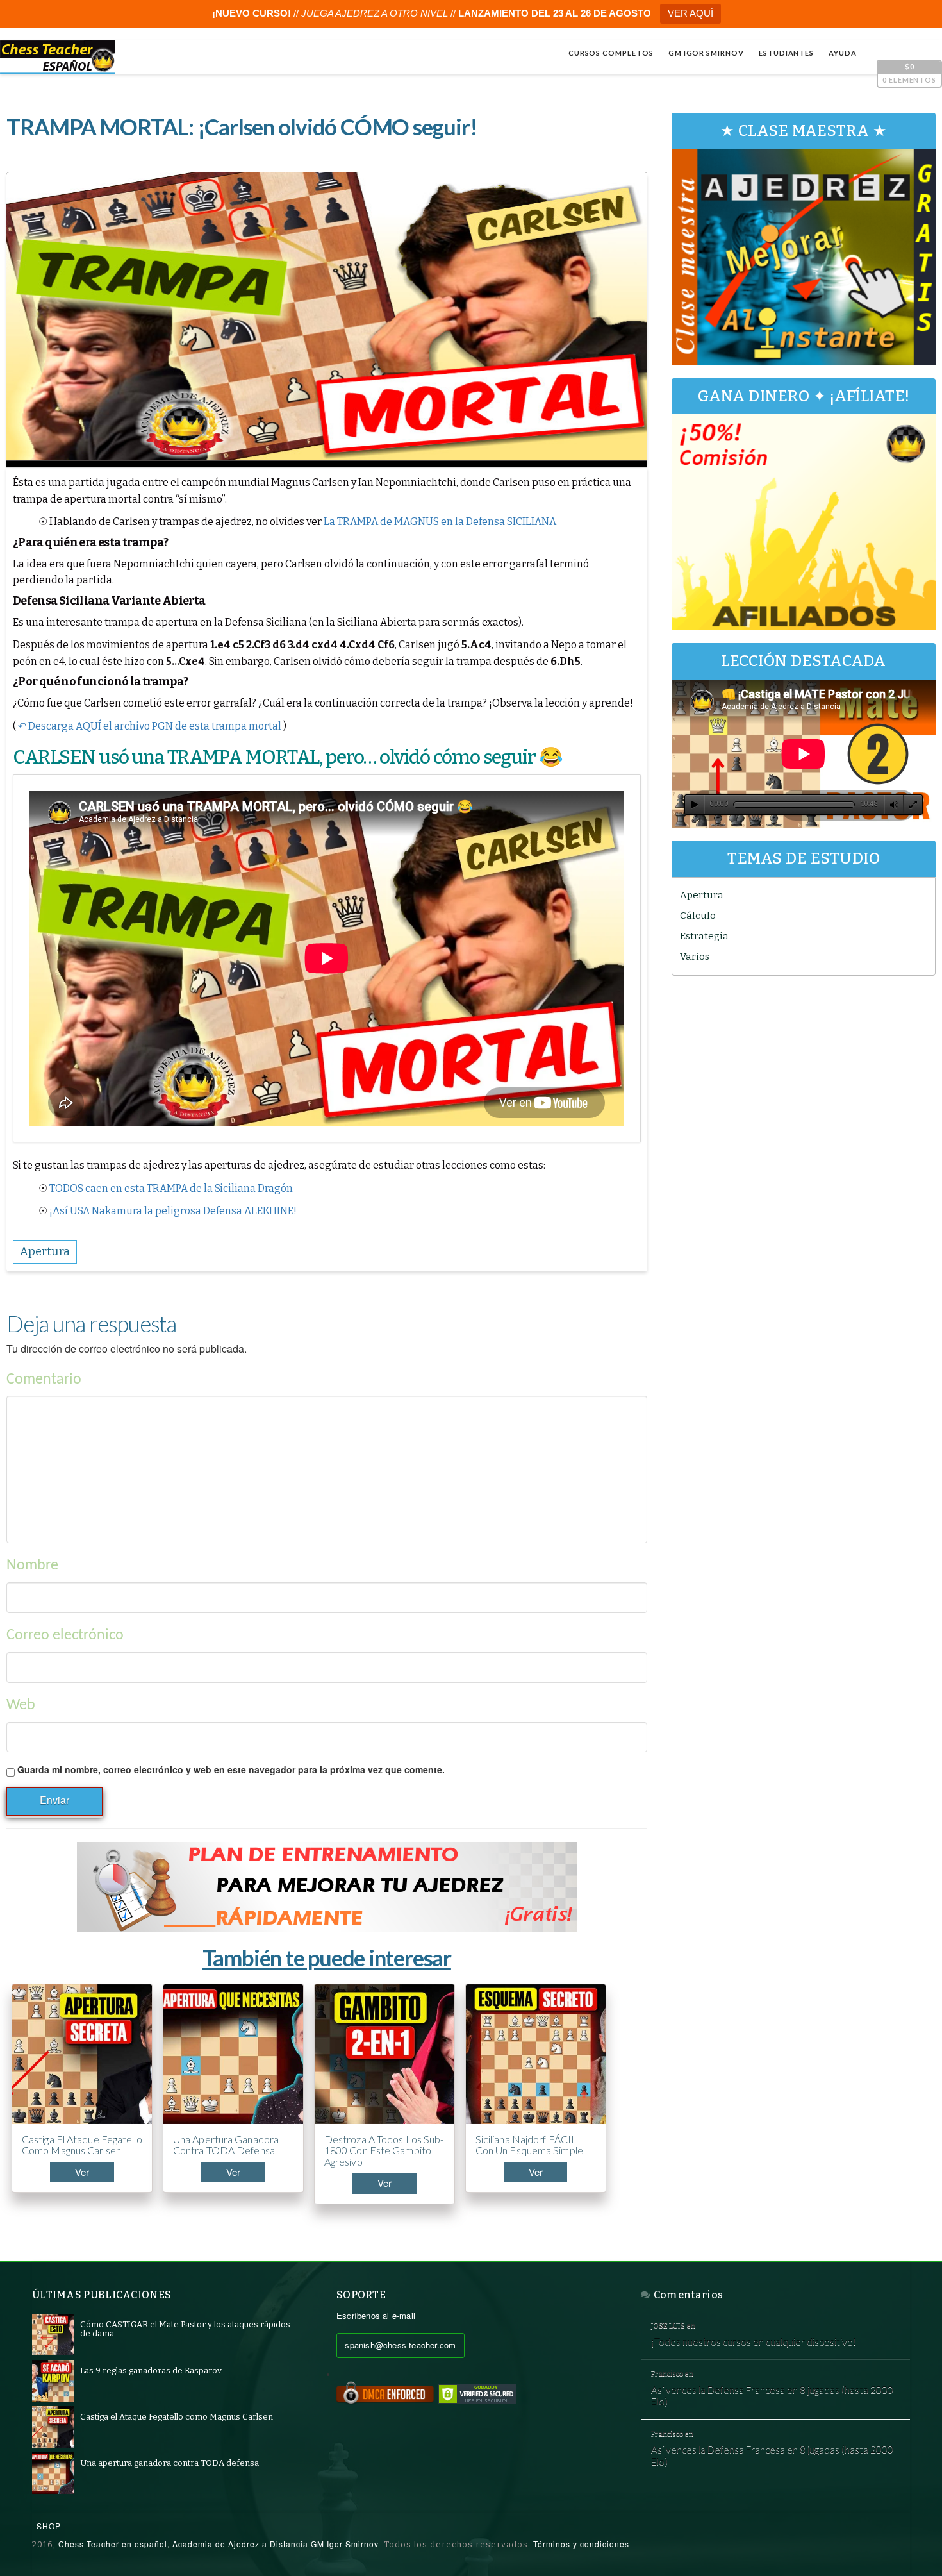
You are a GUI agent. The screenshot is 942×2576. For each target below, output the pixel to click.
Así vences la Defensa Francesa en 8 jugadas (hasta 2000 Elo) (772, 2396)
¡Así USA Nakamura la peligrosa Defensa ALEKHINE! (173, 1211)
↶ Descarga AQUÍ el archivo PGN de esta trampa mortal (150, 726)
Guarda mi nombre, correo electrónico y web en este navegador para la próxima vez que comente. (231, 1769)
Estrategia (704, 936)
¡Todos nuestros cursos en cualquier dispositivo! (754, 2341)
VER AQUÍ (690, 13)
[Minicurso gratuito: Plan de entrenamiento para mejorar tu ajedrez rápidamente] (327, 1887)
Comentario (44, 1380)
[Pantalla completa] (913, 805)
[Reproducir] (695, 805)
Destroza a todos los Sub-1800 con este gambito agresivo (384, 2151)
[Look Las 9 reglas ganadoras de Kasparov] (53, 2380)
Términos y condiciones (581, 2544)
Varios (695, 957)
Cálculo (698, 916)
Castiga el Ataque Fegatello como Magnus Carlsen (82, 2145)
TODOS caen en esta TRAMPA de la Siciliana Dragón (171, 1188)
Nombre (32, 1566)
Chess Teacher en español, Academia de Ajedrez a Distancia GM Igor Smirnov (219, 2544)
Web (21, 1705)
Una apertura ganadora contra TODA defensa (226, 2145)
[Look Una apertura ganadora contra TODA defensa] (53, 2472)
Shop (49, 2526)
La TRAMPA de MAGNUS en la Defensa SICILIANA (440, 522)
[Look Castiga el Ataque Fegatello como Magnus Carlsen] (53, 2426)
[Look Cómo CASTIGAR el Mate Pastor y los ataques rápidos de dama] (53, 2334)
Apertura (702, 895)
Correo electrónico (65, 1635)
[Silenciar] (894, 805)
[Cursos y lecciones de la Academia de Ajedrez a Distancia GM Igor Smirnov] (58, 57)
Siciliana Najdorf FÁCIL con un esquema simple (529, 2145)
